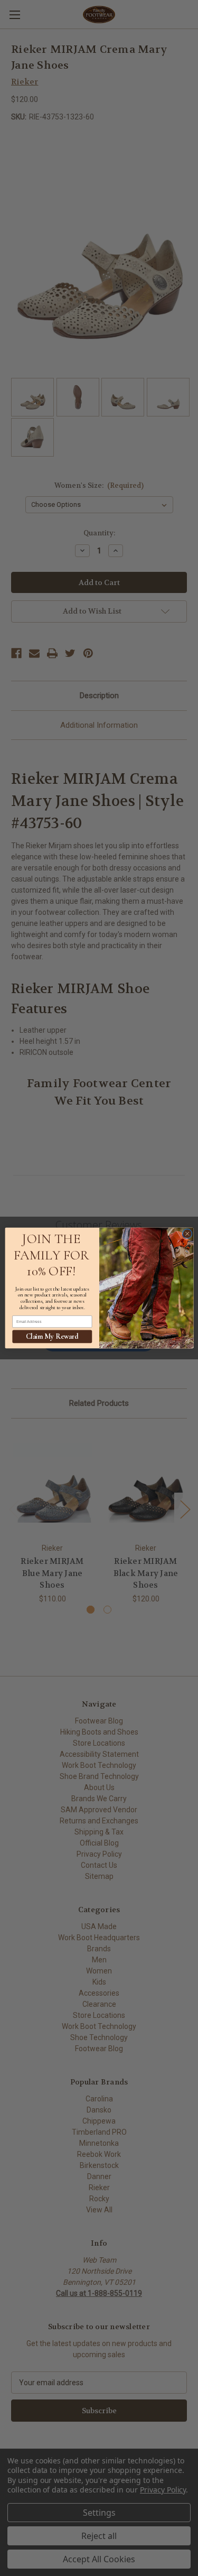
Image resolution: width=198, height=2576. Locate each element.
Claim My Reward (52, 1336)
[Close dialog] (187, 1234)
